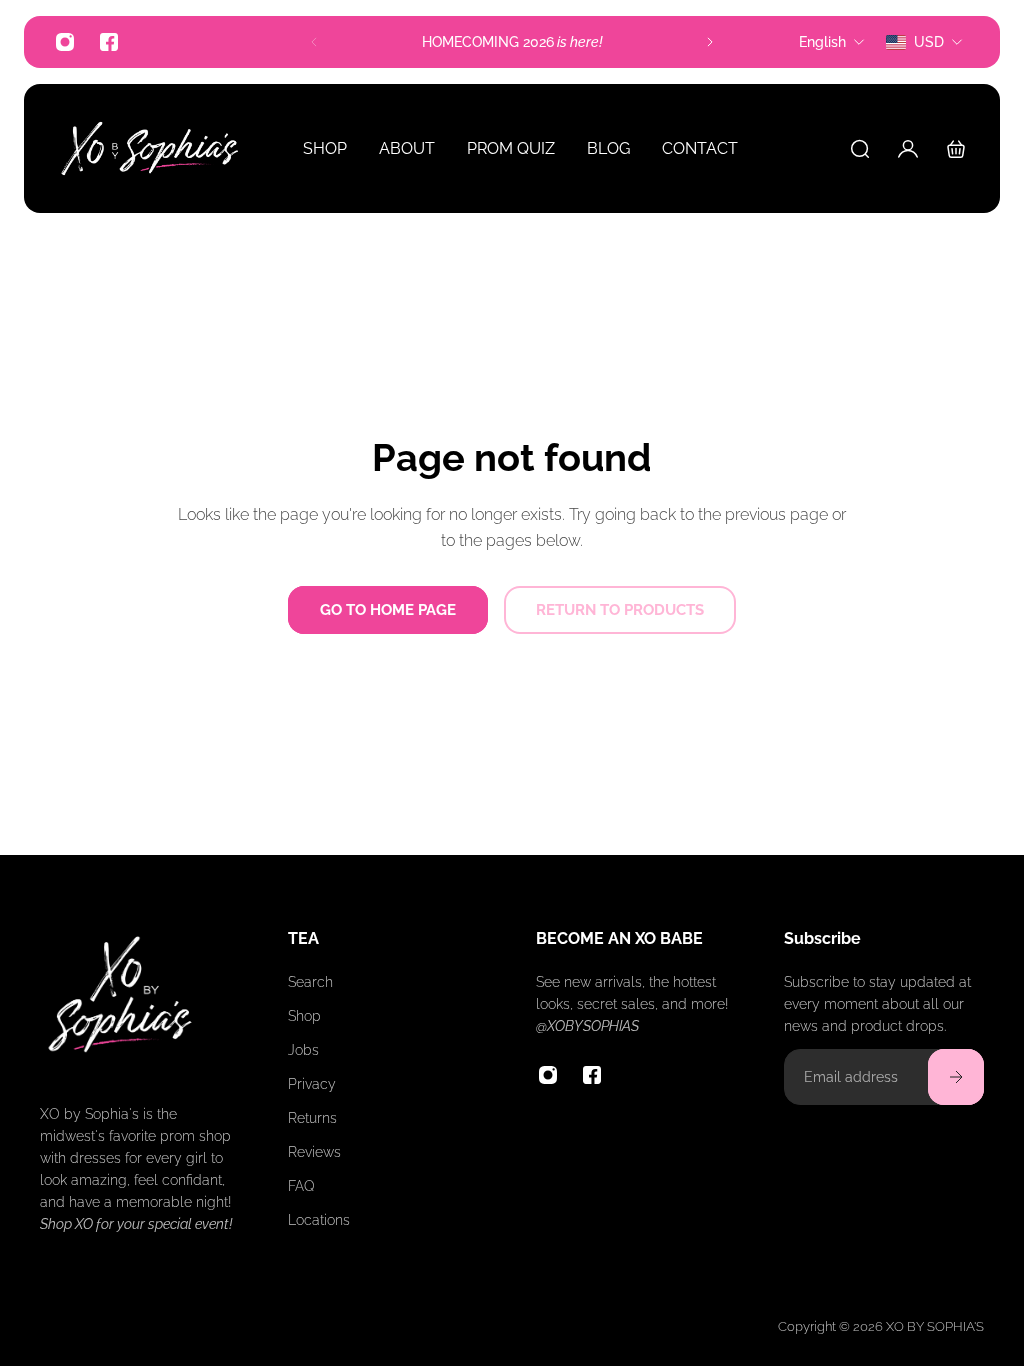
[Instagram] (65, 42)
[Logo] (150, 148)
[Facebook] (109, 42)
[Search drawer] (860, 149)
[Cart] (956, 149)
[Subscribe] (956, 1077)
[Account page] (908, 149)
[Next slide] (710, 42)
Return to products (620, 610)
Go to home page (388, 610)
